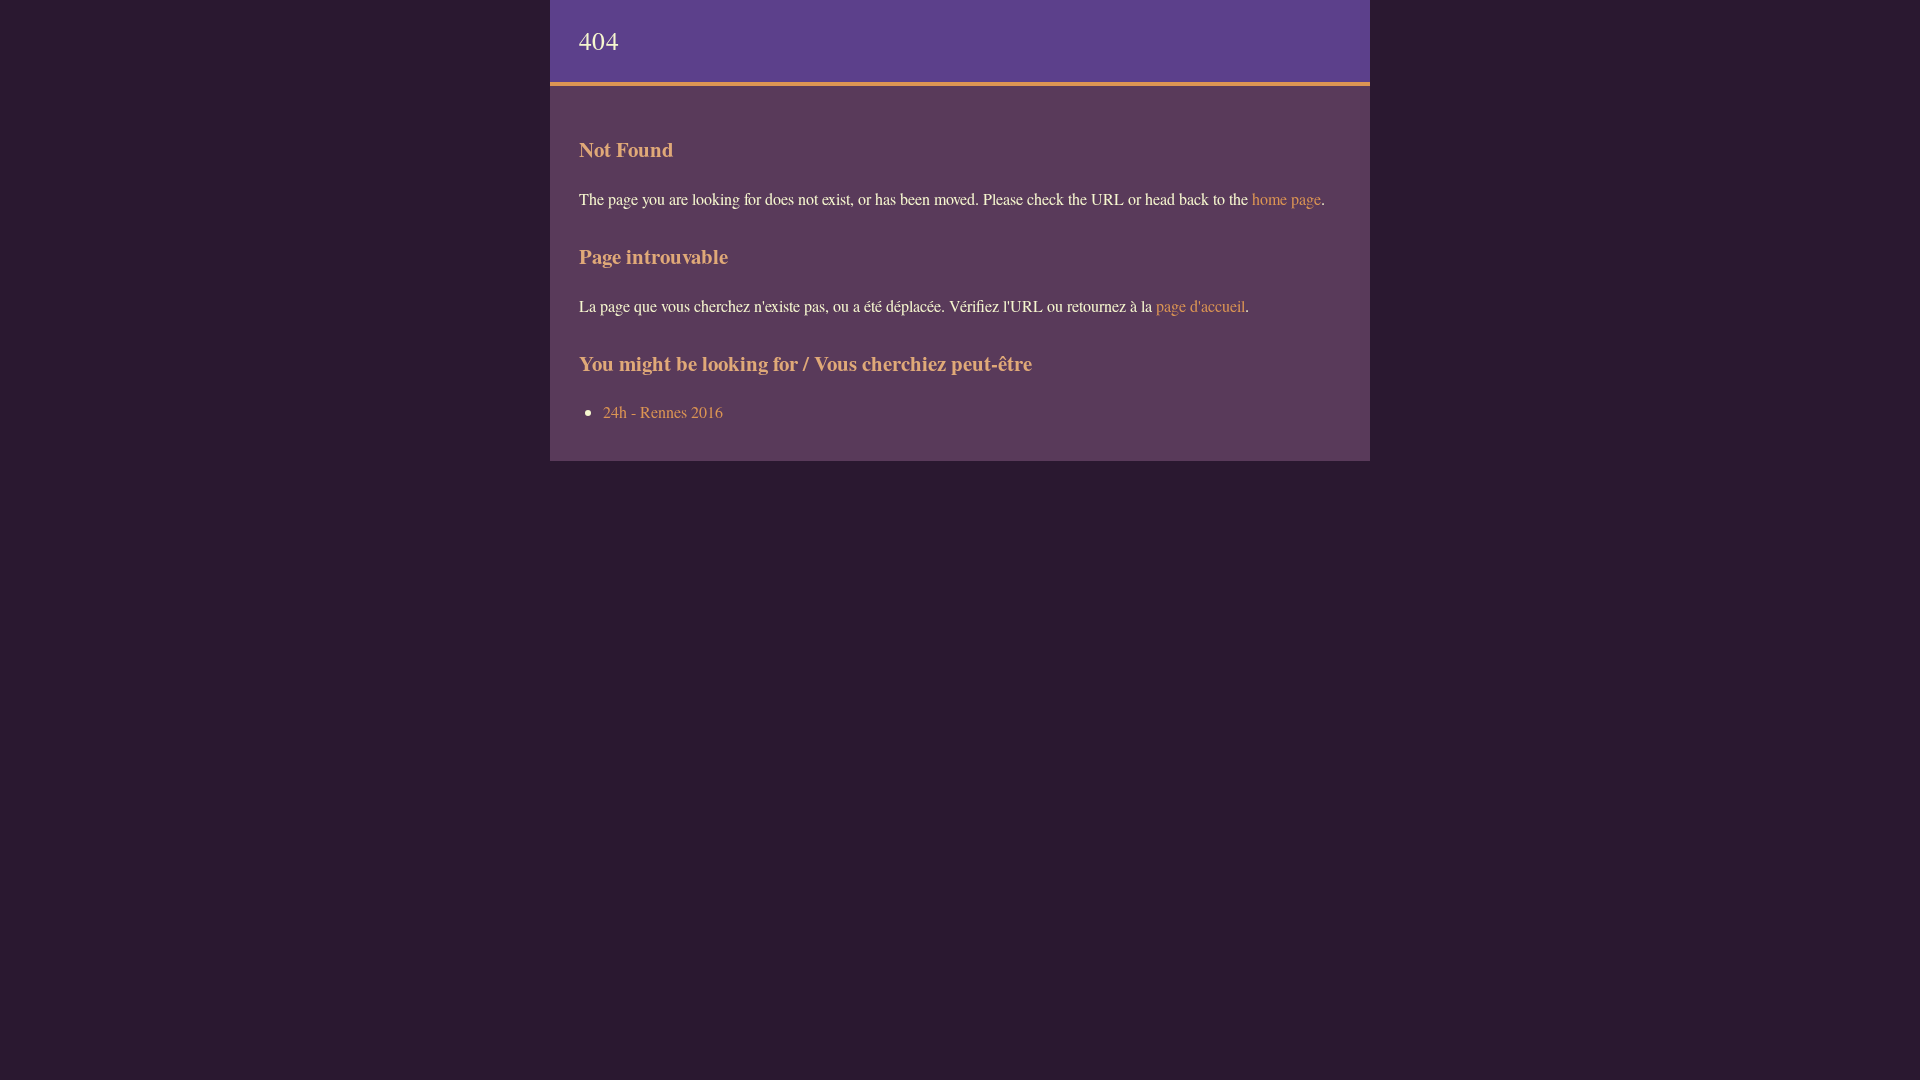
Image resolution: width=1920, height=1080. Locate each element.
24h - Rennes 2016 (663, 411)
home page (1286, 198)
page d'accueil (1200, 305)
